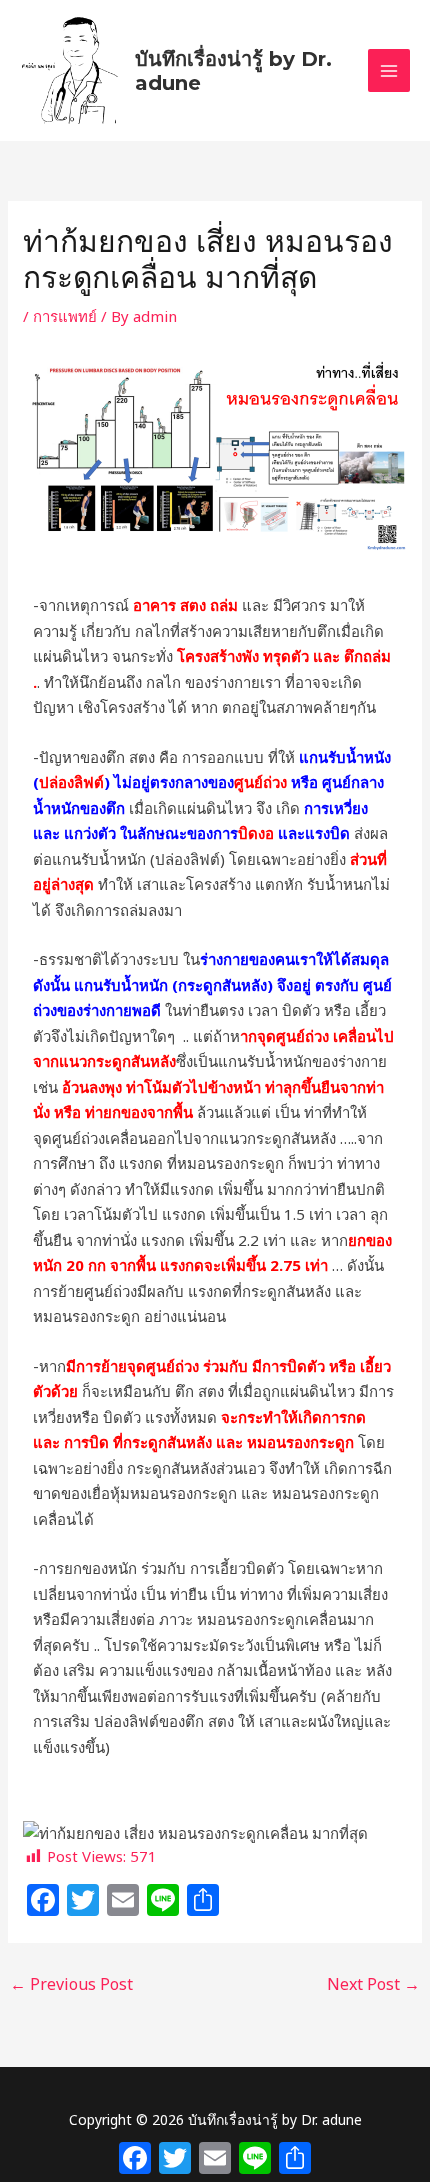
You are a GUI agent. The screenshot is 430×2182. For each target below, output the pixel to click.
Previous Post (71, 1984)
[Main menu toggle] (389, 70)
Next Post (373, 1984)
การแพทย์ (65, 316)
